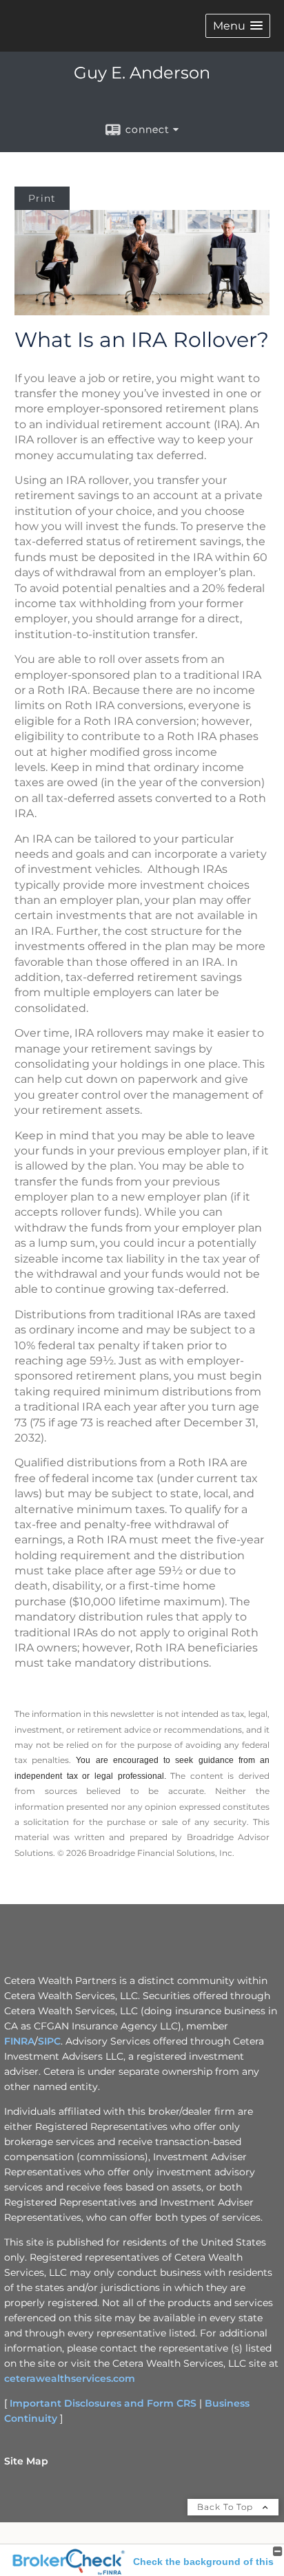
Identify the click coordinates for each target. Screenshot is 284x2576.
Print (42, 198)
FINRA (19, 2041)
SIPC (49, 2041)
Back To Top (226, 2507)
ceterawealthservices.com (70, 2378)
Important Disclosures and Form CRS (103, 2403)
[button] (238, 26)
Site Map (26, 2461)
